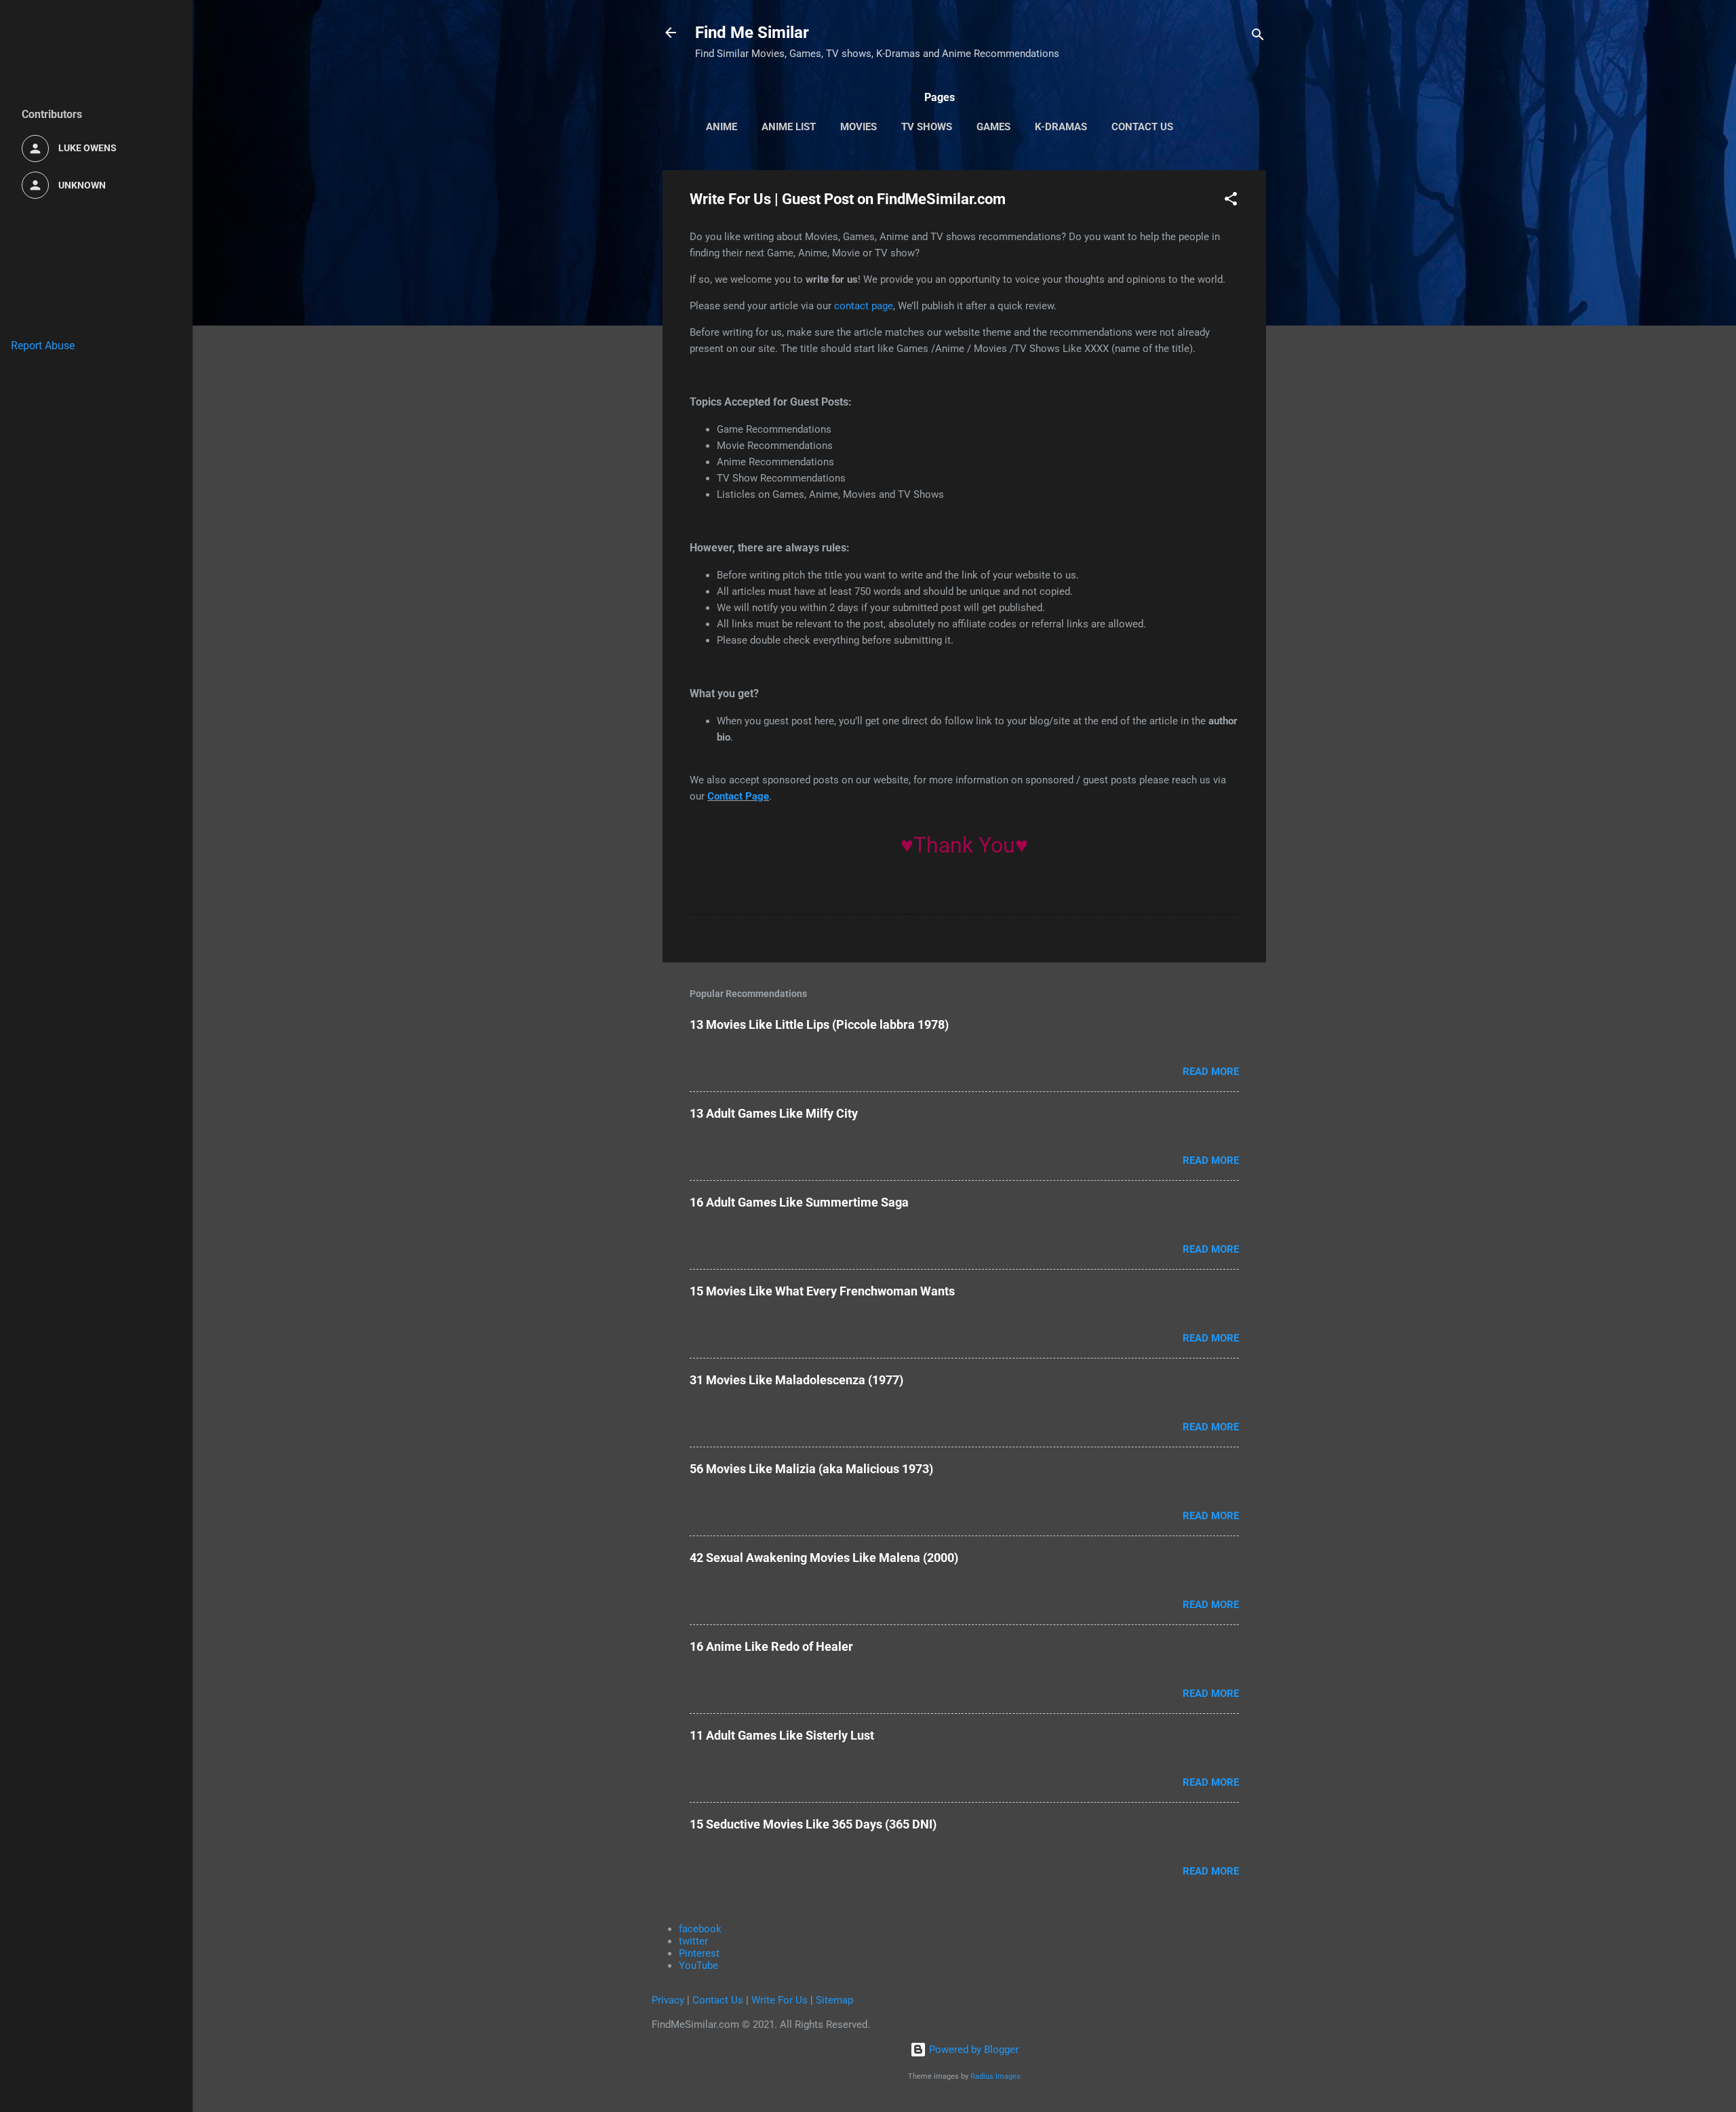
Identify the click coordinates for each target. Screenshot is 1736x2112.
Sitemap (834, 2000)
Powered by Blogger (972, 2050)
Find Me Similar (752, 33)
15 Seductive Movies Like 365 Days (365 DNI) (813, 1824)
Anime (722, 127)
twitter (693, 1941)
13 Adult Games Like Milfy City (774, 1113)
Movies (859, 127)
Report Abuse (43, 346)
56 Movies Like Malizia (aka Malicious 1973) (811, 1469)
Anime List (789, 127)
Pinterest (699, 1953)
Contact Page (738, 796)
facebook (700, 1929)
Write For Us (780, 2000)
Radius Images (995, 2076)
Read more (1211, 1072)
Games (993, 127)
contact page (864, 306)
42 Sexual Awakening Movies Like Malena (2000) (824, 1558)
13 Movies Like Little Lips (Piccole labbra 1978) (819, 1024)
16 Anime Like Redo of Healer (771, 1646)
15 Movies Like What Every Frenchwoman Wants (822, 1291)
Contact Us (1142, 127)
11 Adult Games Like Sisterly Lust (782, 1735)
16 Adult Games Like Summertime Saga (799, 1202)
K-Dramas (1061, 127)
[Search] (1258, 37)
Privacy (668, 2000)
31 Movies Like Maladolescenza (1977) (796, 1380)
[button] (1231, 201)
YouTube (698, 1966)
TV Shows (927, 127)
